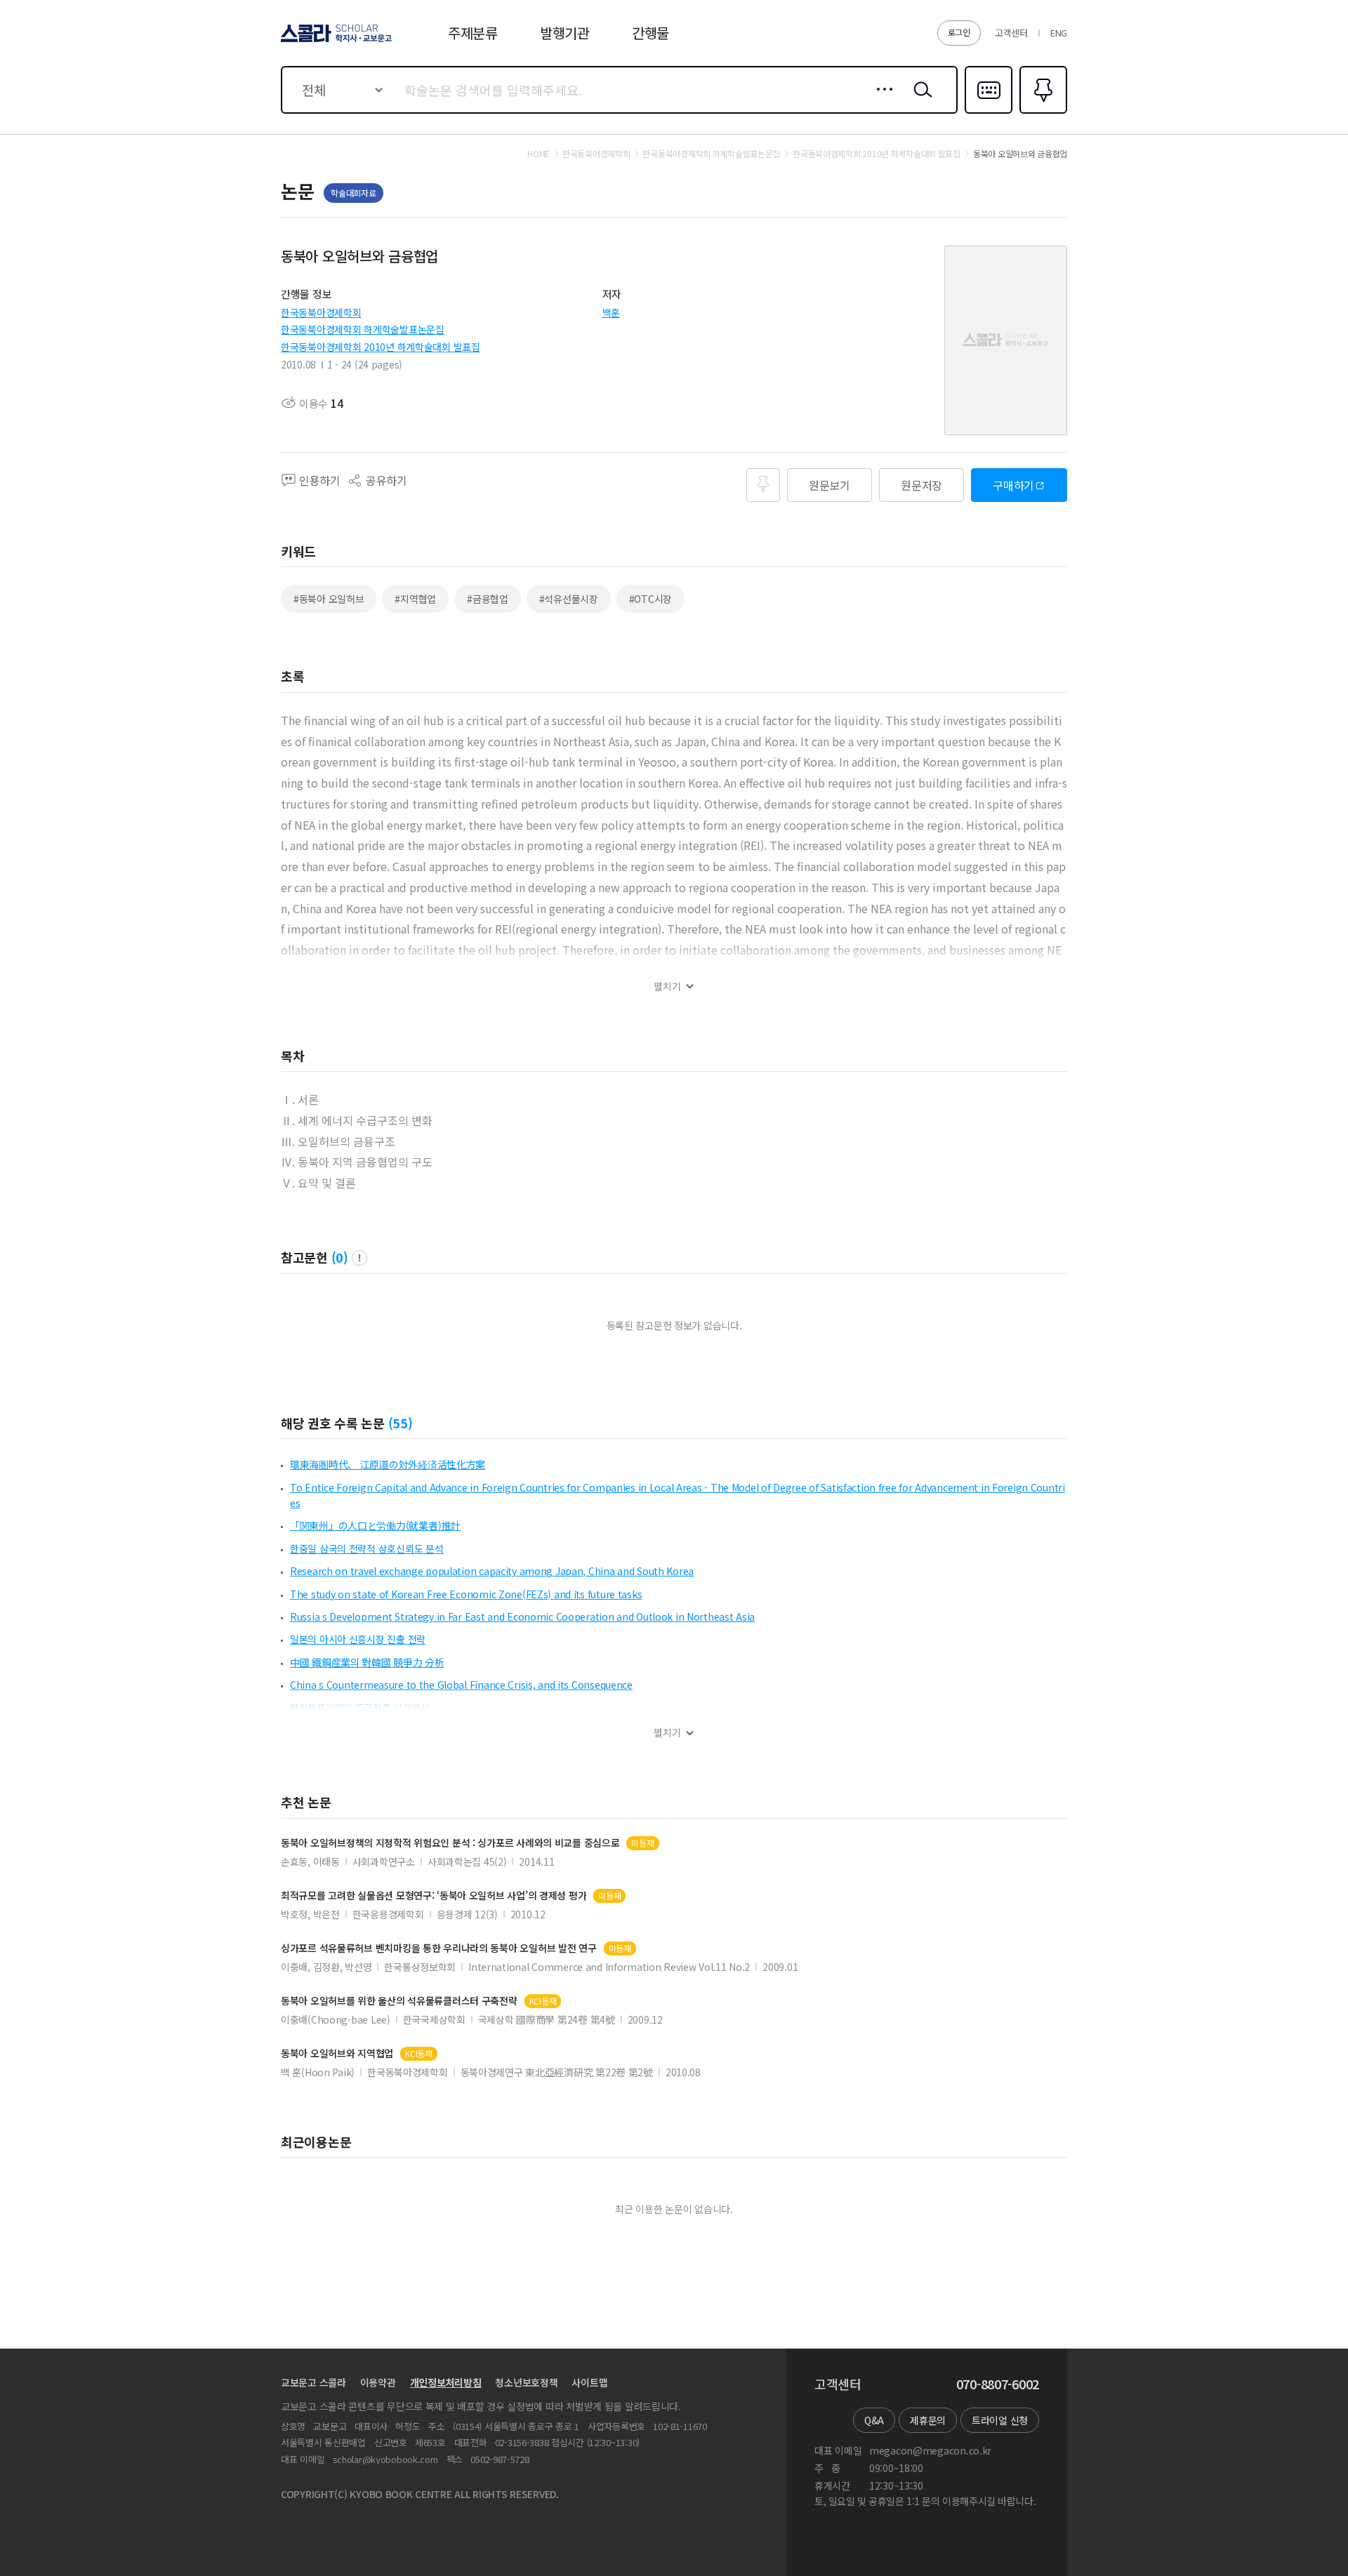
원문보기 (830, 485)
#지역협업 (415, 599)
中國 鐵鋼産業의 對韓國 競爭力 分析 (367, 1662)
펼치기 (667, 987)
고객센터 (1011, 33)
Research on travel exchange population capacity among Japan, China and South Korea (492, 1571)
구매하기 (1013, 485)
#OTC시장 (650, 599)
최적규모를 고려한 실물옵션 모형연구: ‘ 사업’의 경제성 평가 (434, 1896)
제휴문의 (928, 2420)
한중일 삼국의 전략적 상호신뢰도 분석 (366, 1548)
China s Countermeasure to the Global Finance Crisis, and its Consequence (461, 1685)
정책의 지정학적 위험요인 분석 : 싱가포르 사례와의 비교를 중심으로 (450, 1843)
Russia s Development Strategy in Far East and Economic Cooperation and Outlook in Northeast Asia (522, 1616)
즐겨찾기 (1042, 112)
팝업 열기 (359, 1258)
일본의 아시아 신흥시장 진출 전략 (358, 1639)
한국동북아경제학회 (321, 312)
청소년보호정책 (526, 2382)
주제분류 (473, 33)
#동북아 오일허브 (329, 599)
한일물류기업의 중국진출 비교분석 (359, 1708)
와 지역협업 (337, 2053)
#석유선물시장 (569, 599)
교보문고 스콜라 (313, 2382)
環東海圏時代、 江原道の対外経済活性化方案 (388, 1464)
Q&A (874, 2420)
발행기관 (565, 33)
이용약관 (378, 2382)
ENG (1059, 33)
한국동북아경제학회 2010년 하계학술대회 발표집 (381, 347)
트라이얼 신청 (1000, 2420)
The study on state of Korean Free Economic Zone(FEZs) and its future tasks (466, 1594)
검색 (920, 100)
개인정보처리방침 (446, 2382)
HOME (538, 154)
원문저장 (921, 485)
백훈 (611, 312)
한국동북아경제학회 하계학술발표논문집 (363, 329)
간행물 (650, 33)
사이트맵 (589, 2382)
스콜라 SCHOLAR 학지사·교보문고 (335, 41)
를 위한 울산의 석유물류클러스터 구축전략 (399, 2001)
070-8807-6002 (998, 2384)
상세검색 (881, 100)
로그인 (959, 32)
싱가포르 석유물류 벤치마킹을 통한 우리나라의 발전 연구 (439, 1948)
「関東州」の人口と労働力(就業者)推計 (375, 1525)
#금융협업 (488, 599)
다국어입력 (989, 112)
